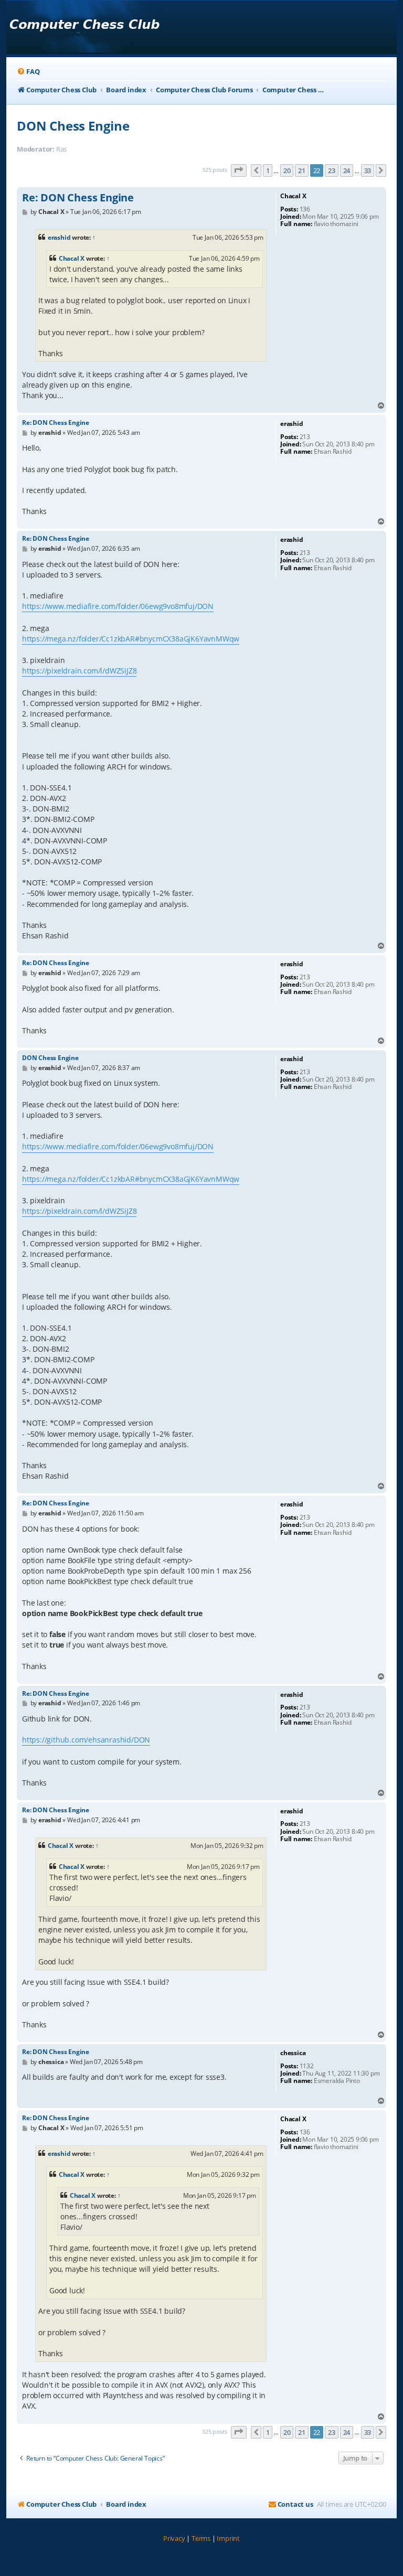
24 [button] (347, 170)
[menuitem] (28, 72)
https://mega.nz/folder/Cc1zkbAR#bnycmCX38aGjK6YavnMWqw (131, 639)
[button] (239, 170)
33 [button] (368, 170)
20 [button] (287, 170)
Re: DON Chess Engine (78, 198)
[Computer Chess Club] (84, 28)
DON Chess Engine (73, 126)
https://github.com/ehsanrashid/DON (86, 1740)
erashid (59, 237)
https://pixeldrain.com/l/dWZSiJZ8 (79, 671)
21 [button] (302, 170)
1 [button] (268, 170)
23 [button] (332, 170)
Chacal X (72, 258)
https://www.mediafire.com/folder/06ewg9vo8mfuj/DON (118, 606)
